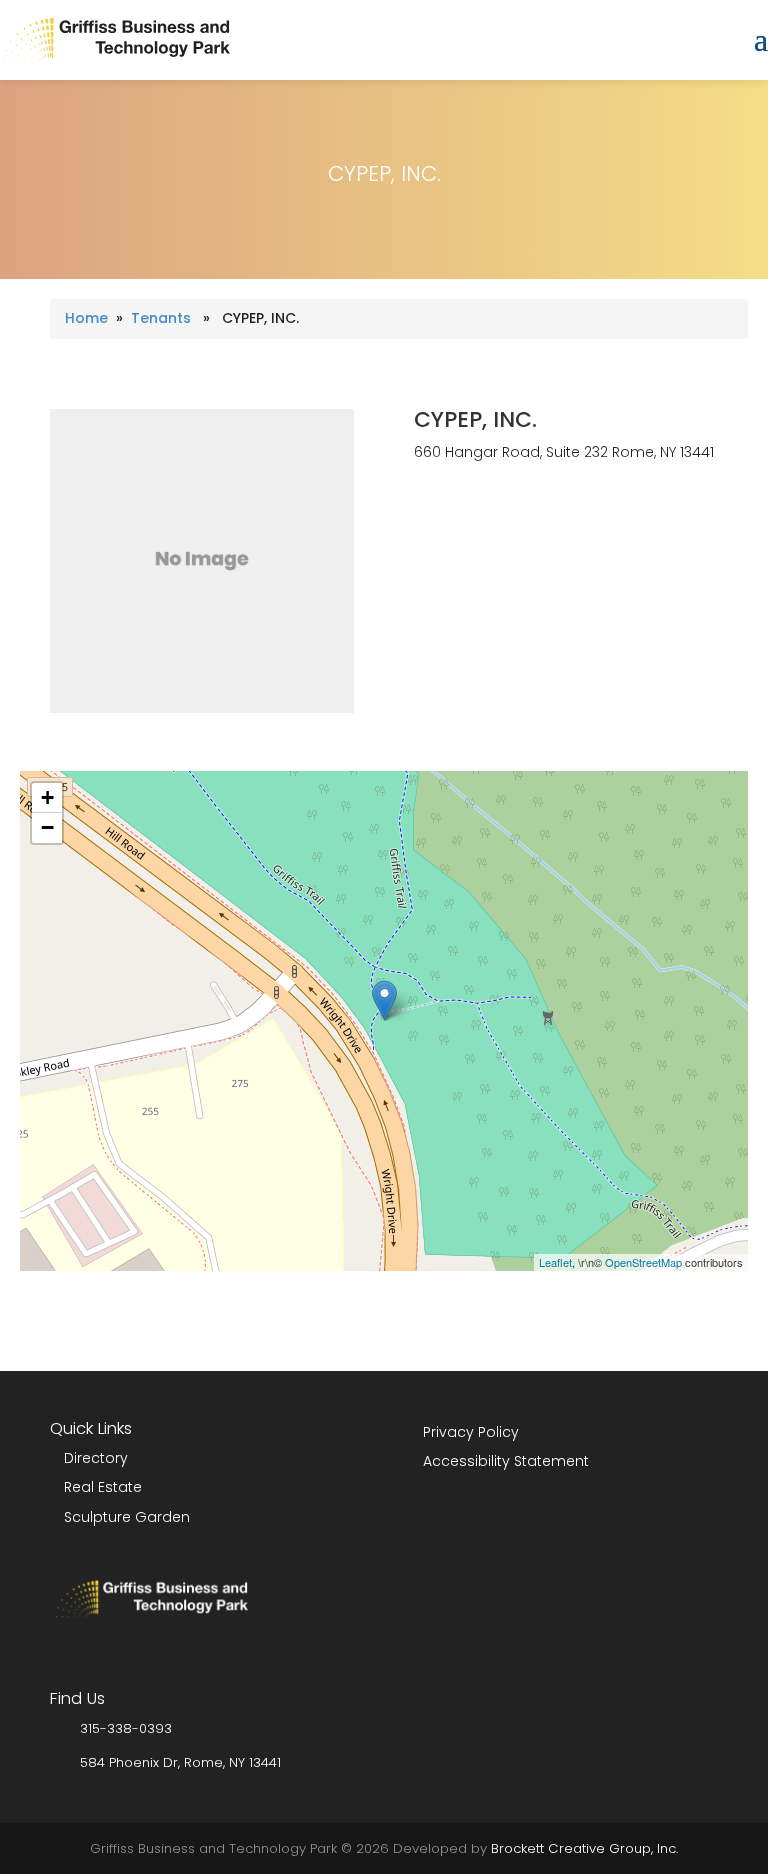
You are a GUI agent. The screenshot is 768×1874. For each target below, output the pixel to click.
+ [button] (47, 797)
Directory (96, 1458)
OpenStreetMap (643, 1262)
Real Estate (103, 1487)
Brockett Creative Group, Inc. (584, 1848)
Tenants (161, 318)
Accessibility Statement (506, 1461)
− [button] (47, 827)
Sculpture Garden (127, 1517)
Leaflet (555, 1262)
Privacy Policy (471, 1432)
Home (86, 318)
